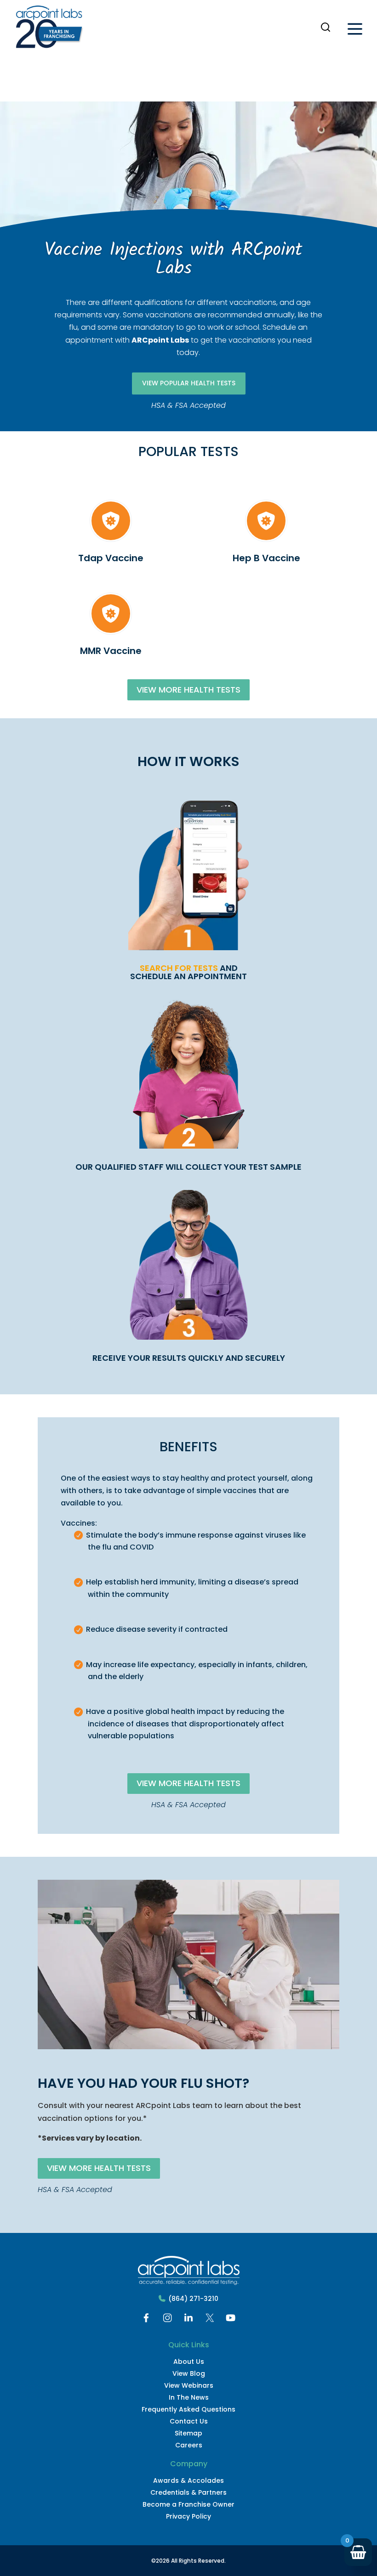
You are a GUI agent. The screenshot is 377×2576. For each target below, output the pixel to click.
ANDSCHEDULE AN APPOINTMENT (188, 972)
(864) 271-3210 (193, 2299)
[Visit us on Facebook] (146, 2320)
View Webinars (189, 2385)
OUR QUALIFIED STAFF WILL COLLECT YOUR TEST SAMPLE (188, 1167)
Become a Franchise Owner (188, 2504)
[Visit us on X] (210, 2320)
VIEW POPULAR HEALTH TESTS (189, 383)
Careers (189, 2445)
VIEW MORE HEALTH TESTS (188, 690)
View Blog (189, 2373)
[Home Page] (49, 29)
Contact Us (189, 2421)
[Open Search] (326, 27)
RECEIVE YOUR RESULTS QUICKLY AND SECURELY (189, 1358)
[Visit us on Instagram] (167, 2320)
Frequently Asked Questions (188, 2409)
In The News (189, 2397)
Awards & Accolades (188, 2480)
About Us (189, 2362)
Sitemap (188, 2433)
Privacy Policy (188, 2516)
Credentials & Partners (188, 2492)
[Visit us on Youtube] (231, 2320)
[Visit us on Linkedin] (188, 2320)
